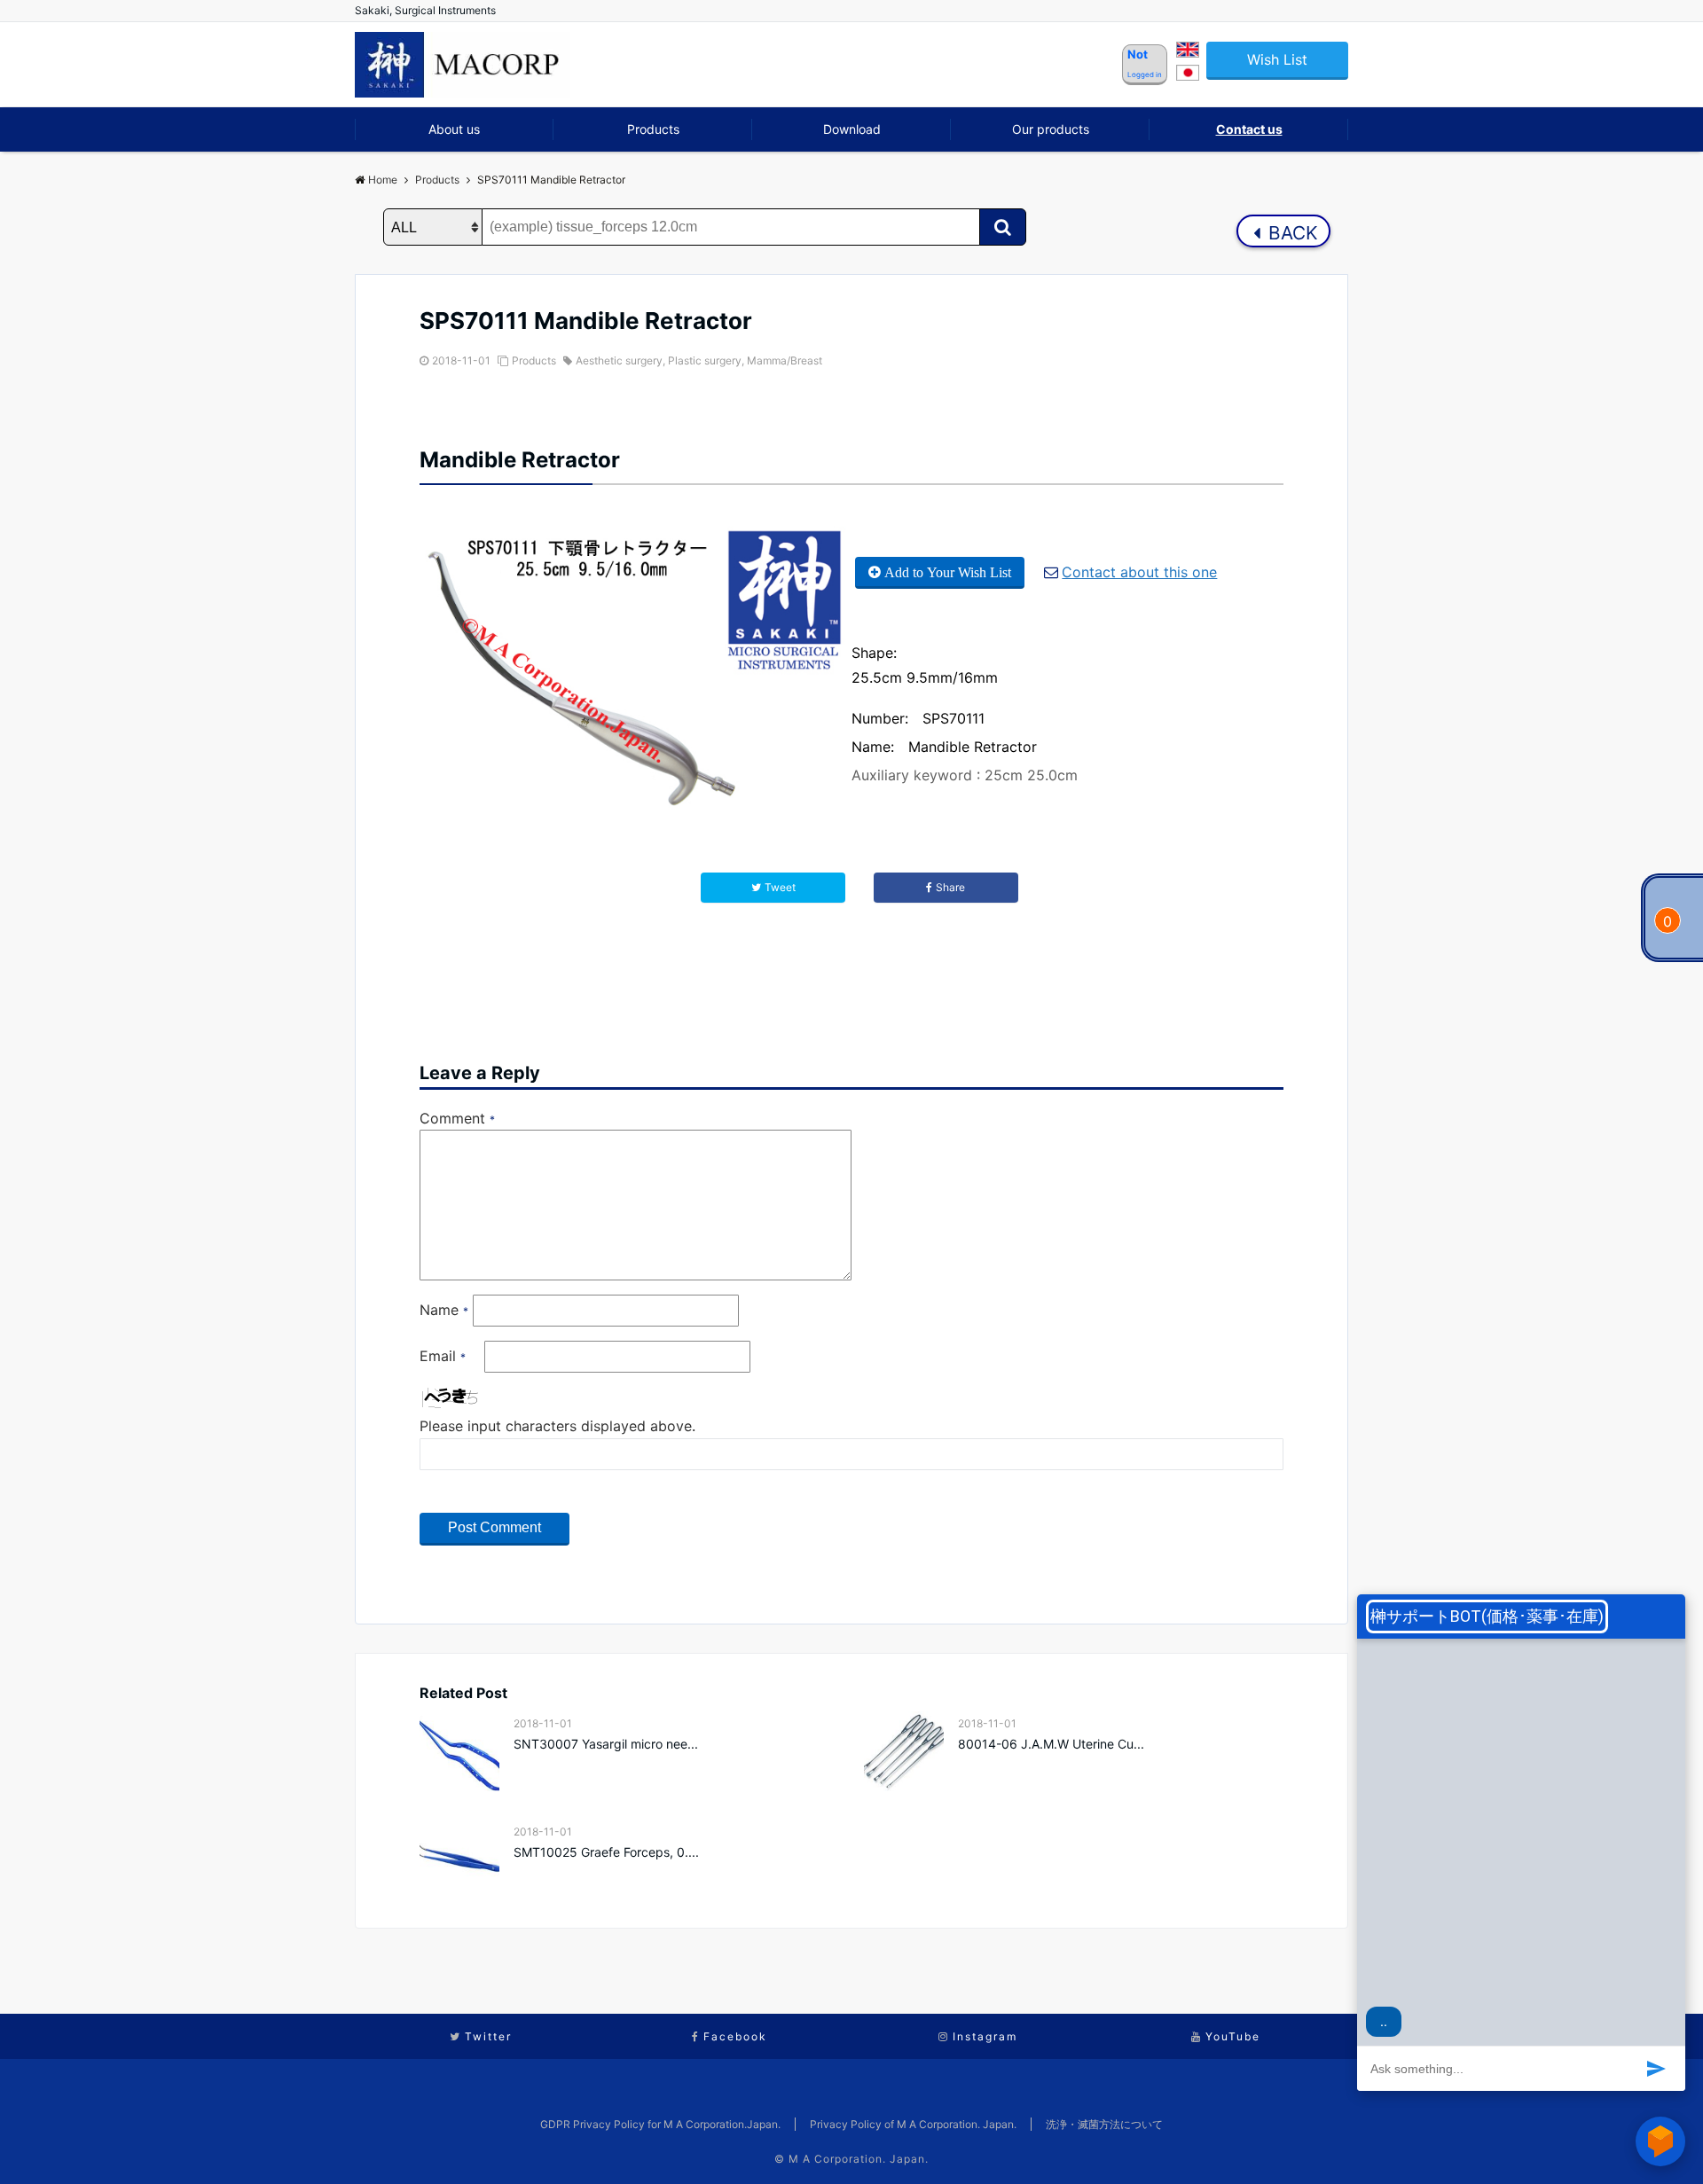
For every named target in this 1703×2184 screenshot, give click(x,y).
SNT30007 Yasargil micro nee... (606, 1744)
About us (454, 129)
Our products (1051, 129)
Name (444, 1310)
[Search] (1003, 227)
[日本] (1188, 75)
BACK (1291, 233)
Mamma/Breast (785, 360)
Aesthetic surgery (619, 360)
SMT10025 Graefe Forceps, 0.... (606, 1852)
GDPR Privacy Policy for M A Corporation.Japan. (660, 2124)
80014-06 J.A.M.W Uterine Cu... (1051, 1744)
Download (852, 129)
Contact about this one (1139, 572)
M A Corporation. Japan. (859, 2159)
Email (443, 1356)
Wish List (1277, 59)
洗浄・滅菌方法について (1104, 2124)
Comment (457, 1118)
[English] (1188, 52)
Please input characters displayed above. (557, 1426)
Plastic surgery (705, 360)
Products (653, 129)
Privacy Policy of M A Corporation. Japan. (913, 2124)
